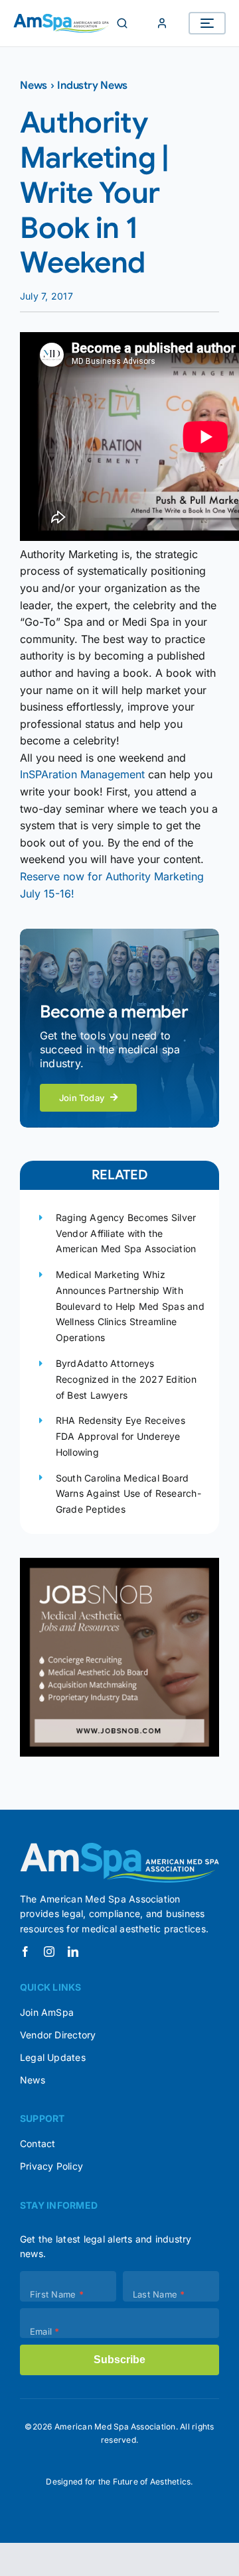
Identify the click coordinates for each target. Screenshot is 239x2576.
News (34, 86)
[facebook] (25, 1952)
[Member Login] (162, 23)
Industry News (92, 86)
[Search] (122, 23)
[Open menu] (207, 23)
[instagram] (49, 1952)
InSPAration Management (82, 774)
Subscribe (119, 2360)
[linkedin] (73, 1952)
